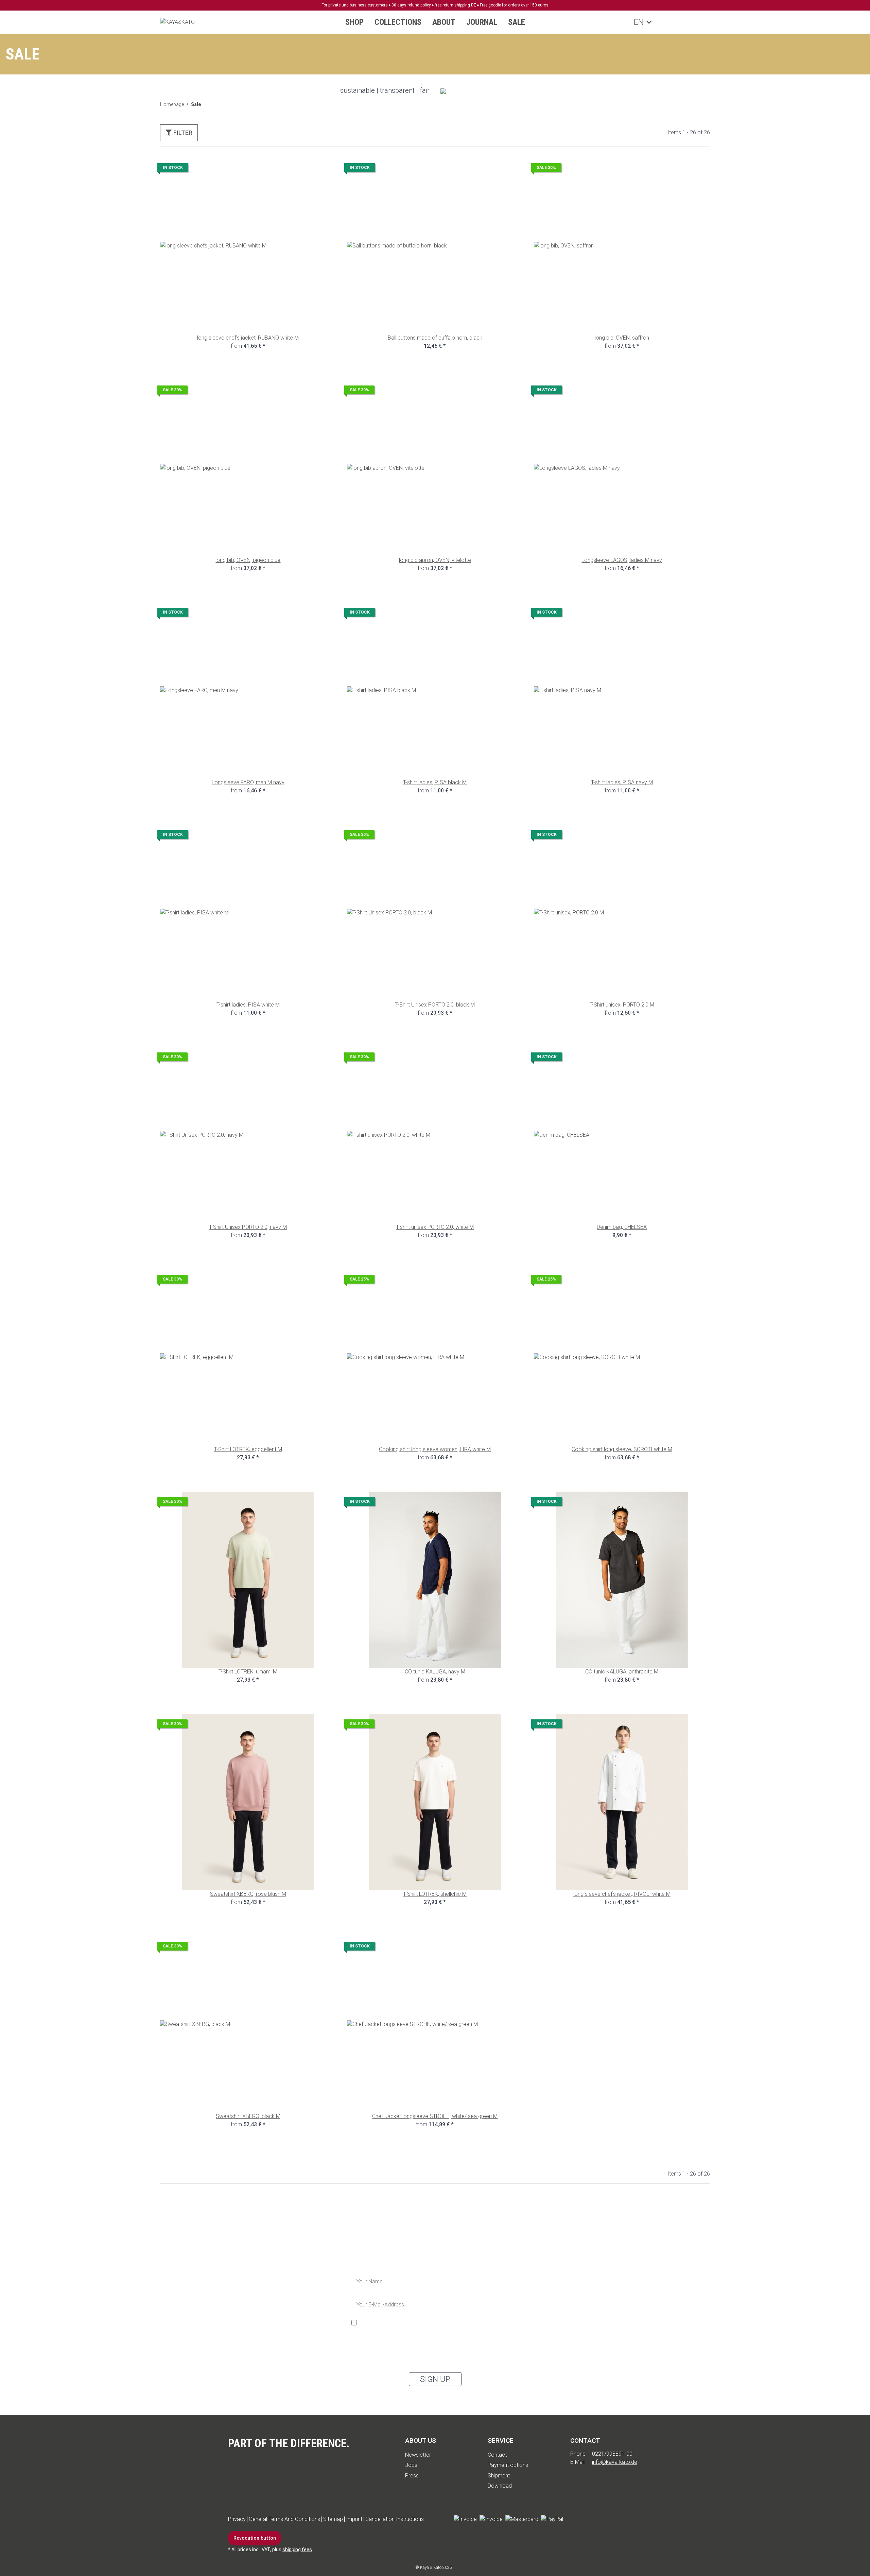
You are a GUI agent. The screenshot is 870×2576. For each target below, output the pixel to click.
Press (412, 2476)
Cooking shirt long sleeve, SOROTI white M (622, 1449)
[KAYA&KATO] (177, 22)
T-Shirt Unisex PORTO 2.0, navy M (248, 1227)
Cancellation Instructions (395, 2519)
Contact (497, 2455)
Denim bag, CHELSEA (622, 1227)
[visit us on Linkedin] (631, 2519)
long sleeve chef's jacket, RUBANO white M (248, 338)
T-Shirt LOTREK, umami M (248, 1672)
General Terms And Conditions (284, 2519)
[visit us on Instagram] (612, 2519)
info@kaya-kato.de (615, 2462)
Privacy (237, 2519)
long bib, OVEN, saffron (622, 338)
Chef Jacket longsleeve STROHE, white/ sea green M (435, 2116)
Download (500, 2486)
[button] (660, 22)
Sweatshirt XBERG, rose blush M (248, 1894)
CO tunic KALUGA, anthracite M (622, 1672)
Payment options (508, 2465)
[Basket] (700, 22)
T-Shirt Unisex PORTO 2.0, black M (435, 1005)
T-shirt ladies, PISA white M (248, 1005)
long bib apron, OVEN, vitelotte (435, 560)
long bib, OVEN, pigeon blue (248, 560)
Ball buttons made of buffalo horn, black (435, 338)
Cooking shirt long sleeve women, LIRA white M (435, 1449)
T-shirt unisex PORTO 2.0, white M (435, 1227)
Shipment (499, 2476)
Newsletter (418, 2455)
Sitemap (333, 2519)
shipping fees (297, 2549)
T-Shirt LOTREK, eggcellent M (248, 1449)
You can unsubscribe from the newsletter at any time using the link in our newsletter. (425, 2358)
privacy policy (397, 2347)
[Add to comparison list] (307, 169)
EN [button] (638, 22)
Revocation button (255, 2538)
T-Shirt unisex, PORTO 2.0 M (622, 1005)
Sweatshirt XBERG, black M (248, 2116)
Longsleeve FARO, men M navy (248, 782)
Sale (517, 22)
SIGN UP (435, 2379)
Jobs (411, 2465)
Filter (182, 133)
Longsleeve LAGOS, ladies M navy (622, 560)
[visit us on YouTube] (593, 2519)
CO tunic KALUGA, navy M (435, 1672)
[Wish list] (687, 22)
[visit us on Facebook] (574, 2519)
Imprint (354, 2519)
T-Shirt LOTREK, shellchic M (435, 1894)
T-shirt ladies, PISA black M (435, 782)
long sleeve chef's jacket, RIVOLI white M (622, 1894)
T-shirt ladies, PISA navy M (622, 782)
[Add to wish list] (325, 169)
